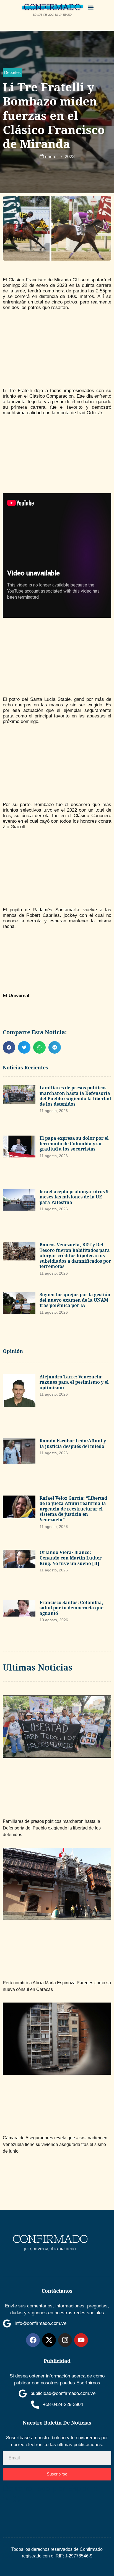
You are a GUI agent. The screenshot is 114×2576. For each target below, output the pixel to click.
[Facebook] (33, 2340)
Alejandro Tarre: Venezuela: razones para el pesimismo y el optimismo (74, 1382)
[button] (91, 7)
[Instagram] (65, 2340)
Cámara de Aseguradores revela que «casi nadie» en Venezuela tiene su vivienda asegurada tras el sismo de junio (55, 2144)
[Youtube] (81, 2340)
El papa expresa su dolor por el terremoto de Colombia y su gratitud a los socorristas (74, 1143)
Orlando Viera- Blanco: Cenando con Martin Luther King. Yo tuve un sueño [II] (71, 1558)
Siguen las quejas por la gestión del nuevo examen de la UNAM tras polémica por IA (75, 1300)
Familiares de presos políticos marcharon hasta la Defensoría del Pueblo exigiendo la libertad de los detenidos (75, 1096)
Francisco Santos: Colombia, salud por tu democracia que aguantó (72, 1608)
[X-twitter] (49, 2340)
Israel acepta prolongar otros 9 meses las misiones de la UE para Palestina (74, 1197)
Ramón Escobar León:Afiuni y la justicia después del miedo (73, 1443)
